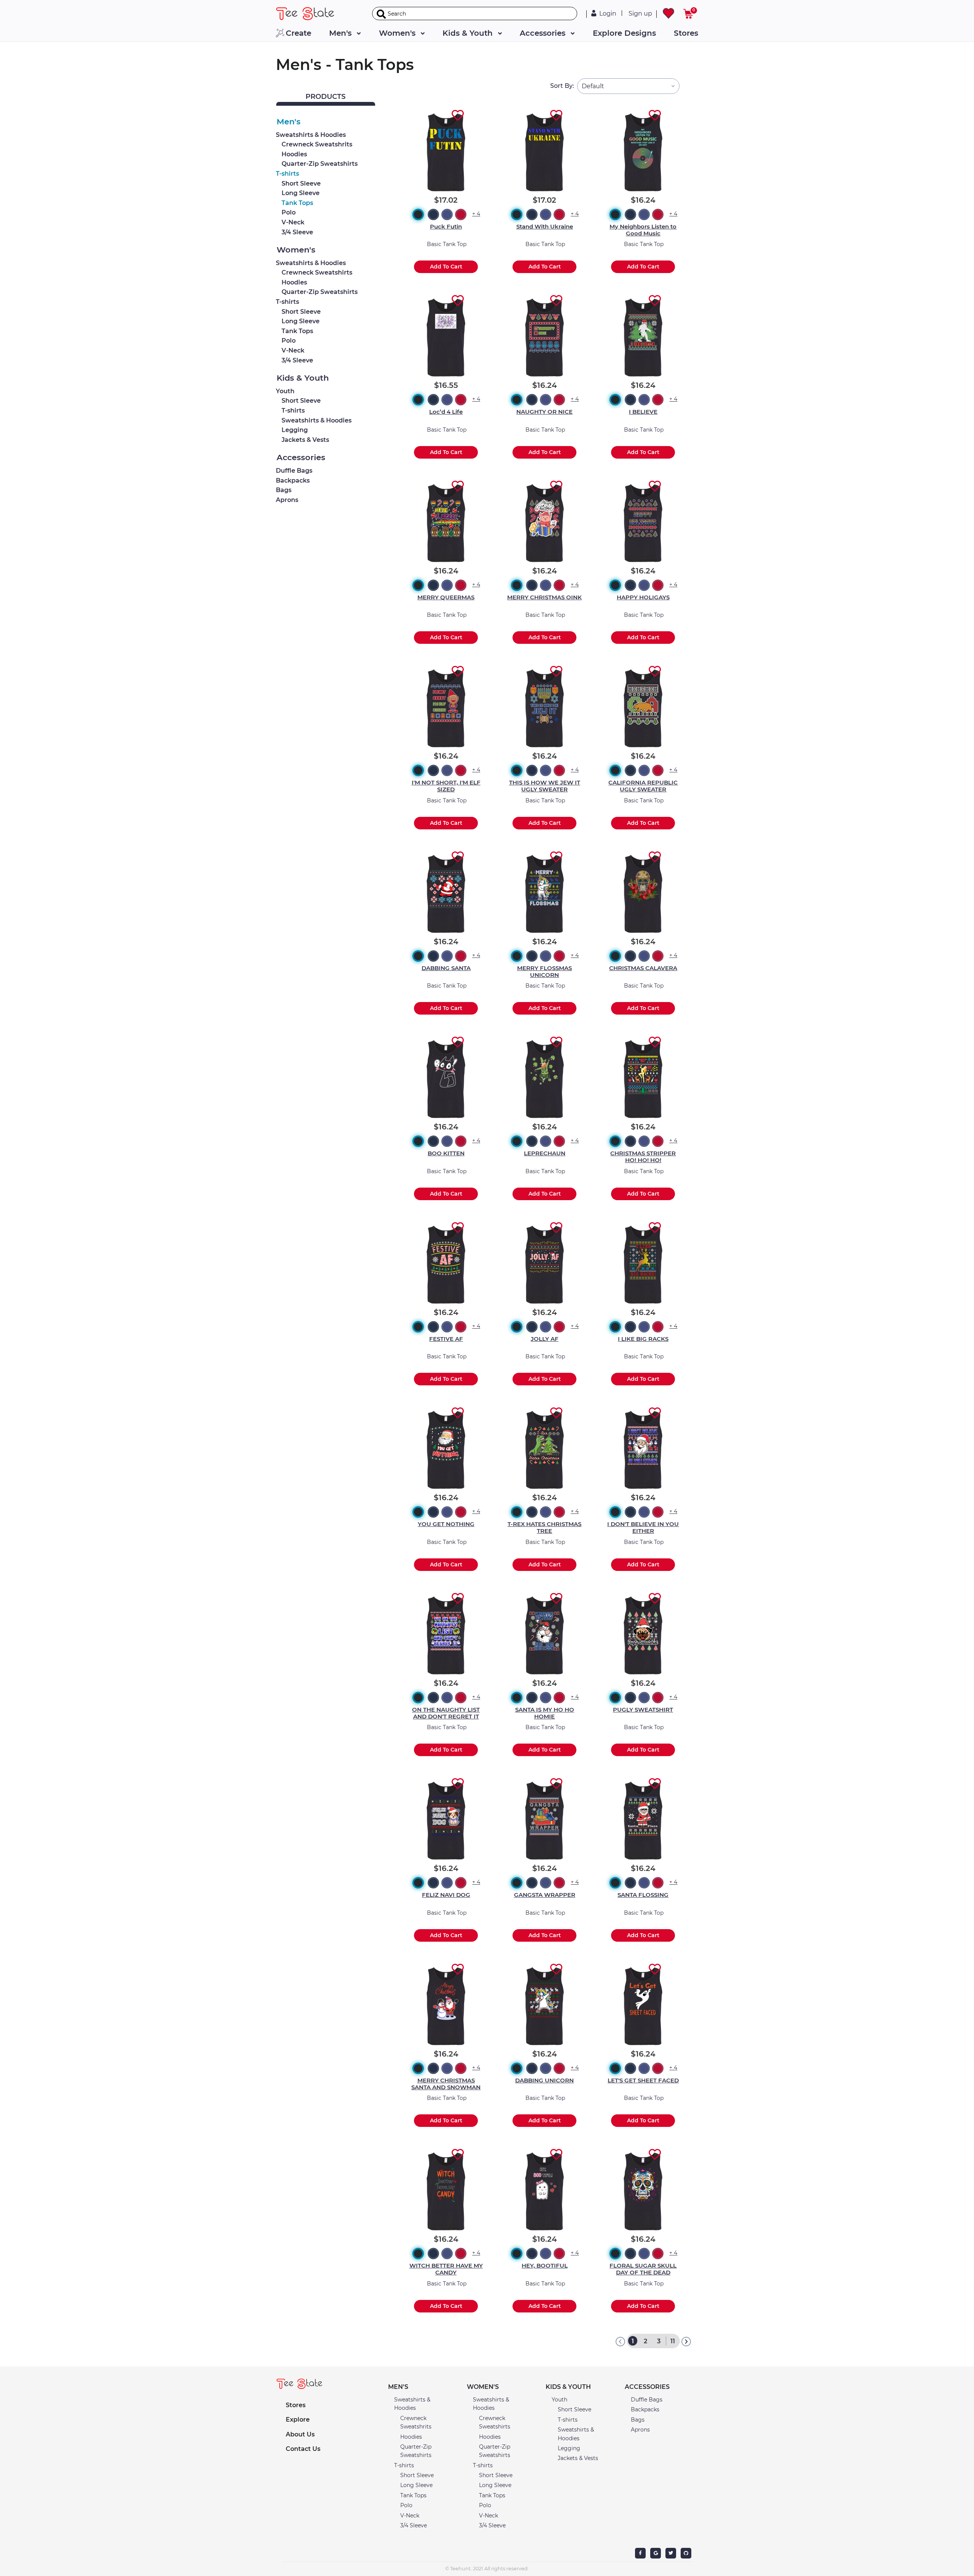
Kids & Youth (469, 33)
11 (673, 2341)
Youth (285, 391)
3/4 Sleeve (297, 232)
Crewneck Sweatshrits (317, 144)
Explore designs (624, 33)
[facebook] (640, 2553)
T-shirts (287, 174)
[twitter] (671, 2553)
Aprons (287, 500)
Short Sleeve (301, 183)
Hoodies (294, 154)
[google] (656, 2553)
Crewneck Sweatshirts (317, 272)
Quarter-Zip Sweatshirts (320, 164)
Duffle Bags (294, 471)
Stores (686, 33)
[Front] (311, 14)
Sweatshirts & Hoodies (311, 135)
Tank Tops (297, 203)
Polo (289, 212)
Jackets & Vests (305, 440)
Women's (398, 33)
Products (325, 97)
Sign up (640, 13)
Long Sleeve (301, 193)
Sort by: (562, 86)
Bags (284, 490)
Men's (341, 33)
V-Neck (293, 222)
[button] (421, 2387)
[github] (686, 2553)
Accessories (544, 33)
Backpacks (293, 480)
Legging (295, 430)
